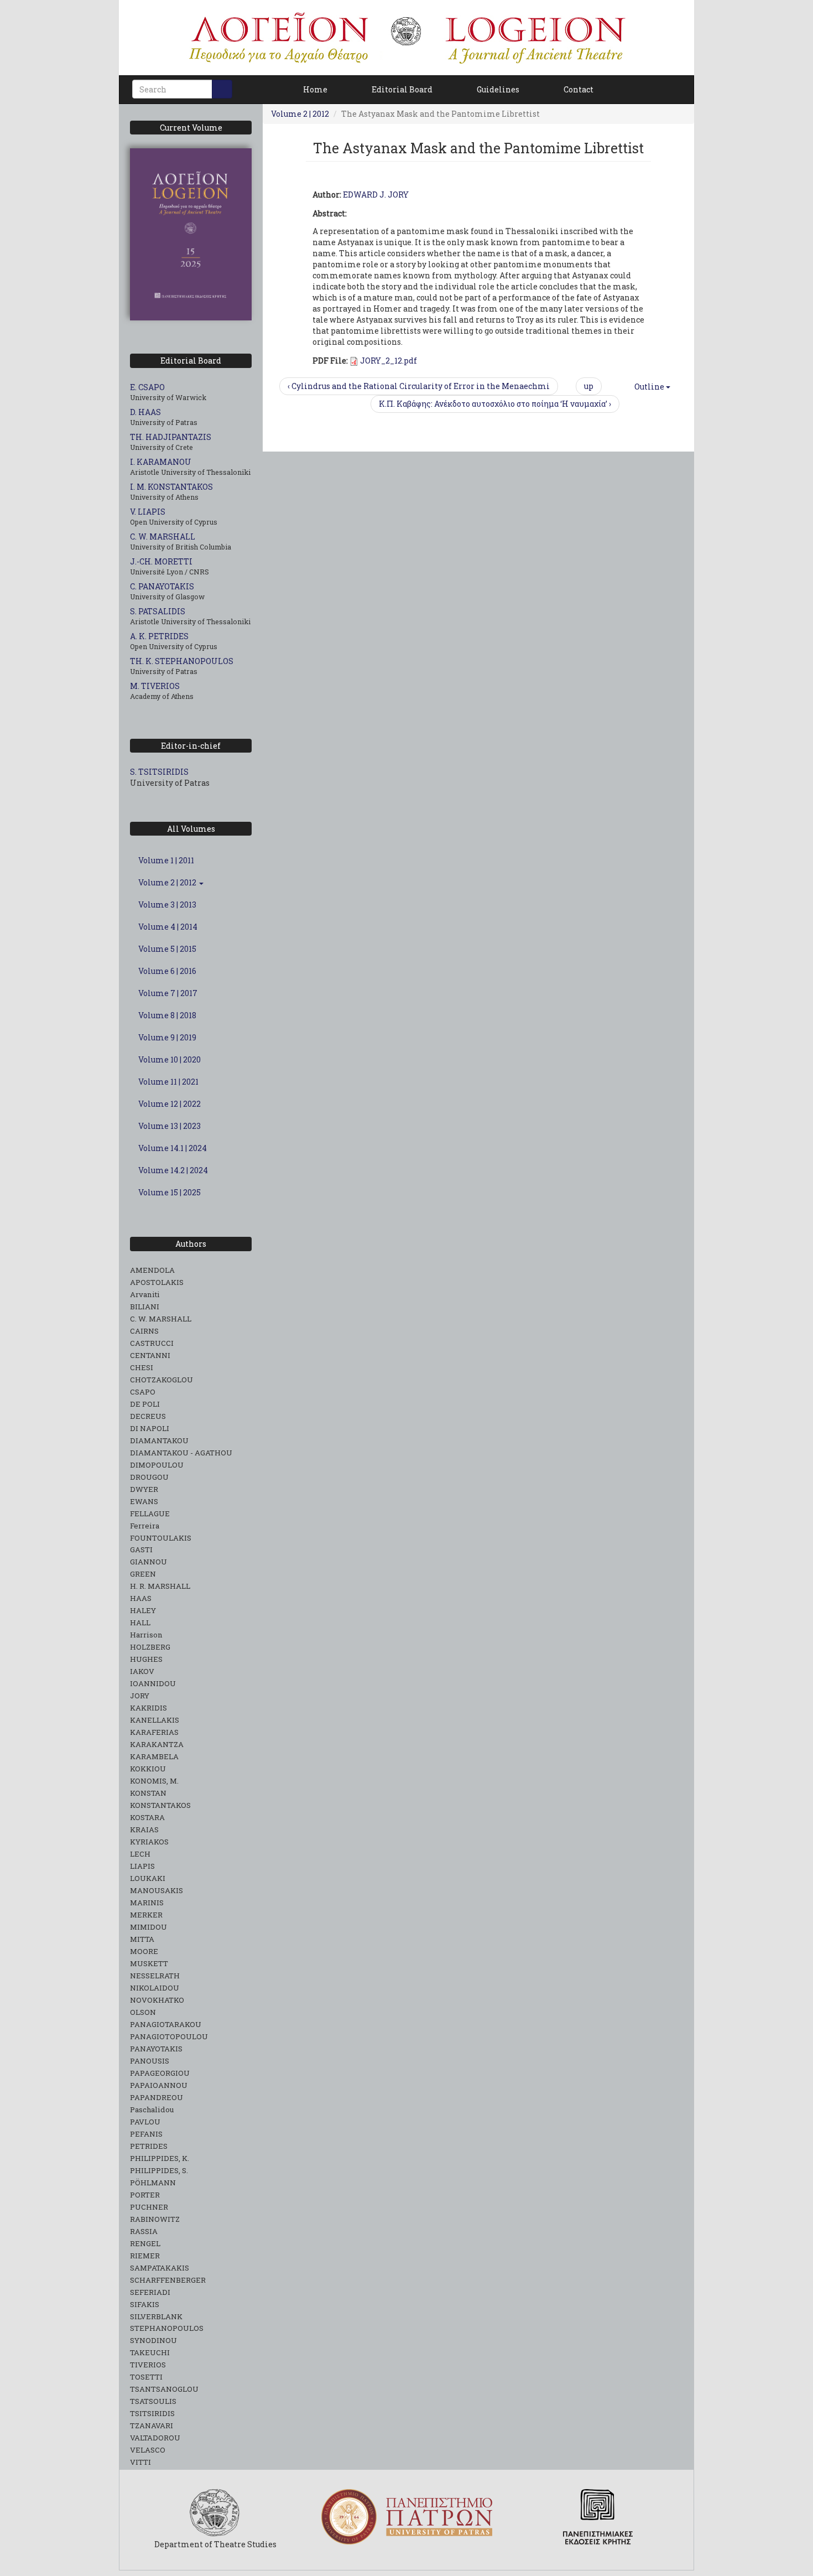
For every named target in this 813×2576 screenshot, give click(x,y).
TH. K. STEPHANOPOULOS (182, 661)
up (589, 386)
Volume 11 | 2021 (168, 1082)
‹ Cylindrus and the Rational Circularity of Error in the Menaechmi (419, 386)
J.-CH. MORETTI (161, 561)
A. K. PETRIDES (159, 636)
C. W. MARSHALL (163, 537)
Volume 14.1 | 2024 (173, 1148)
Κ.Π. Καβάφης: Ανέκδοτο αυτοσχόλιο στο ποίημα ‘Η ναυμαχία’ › (495, 404)
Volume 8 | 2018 (167, 1015)
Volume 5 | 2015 (167, 949)
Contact (579, 89)
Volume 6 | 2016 (167, 971)
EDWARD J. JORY (376, 195)
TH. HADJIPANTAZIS (171, 437)
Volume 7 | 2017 (168, 993)
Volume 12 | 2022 (170, 1104)
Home (315, 89)
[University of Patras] (406, 2517)
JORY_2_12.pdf (389, 361)
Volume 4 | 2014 (168, 927)
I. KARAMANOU (161, 462)
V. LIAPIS (148, 512)
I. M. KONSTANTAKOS (171, 487)
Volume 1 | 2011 (166, 860)
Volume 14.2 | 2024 (173, 1170)
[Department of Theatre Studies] (215, 2513)
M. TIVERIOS (155, 686)
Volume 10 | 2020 (170, 1059)
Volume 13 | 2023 (170, 1126)
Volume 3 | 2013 (167, 905)
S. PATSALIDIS (158, 611)
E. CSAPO (147, 387)
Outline (649, 387)
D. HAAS (145, 412)
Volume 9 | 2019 (167, 1037)
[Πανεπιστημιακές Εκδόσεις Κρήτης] (598, 2517)
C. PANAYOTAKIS (162, 586)
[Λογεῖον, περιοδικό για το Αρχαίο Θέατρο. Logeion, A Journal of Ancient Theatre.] (406, 38)
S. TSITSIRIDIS (159, 772)
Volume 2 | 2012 (168, 882)
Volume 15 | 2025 (170, 1192)
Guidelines (498, 89)
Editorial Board (402, 89)
